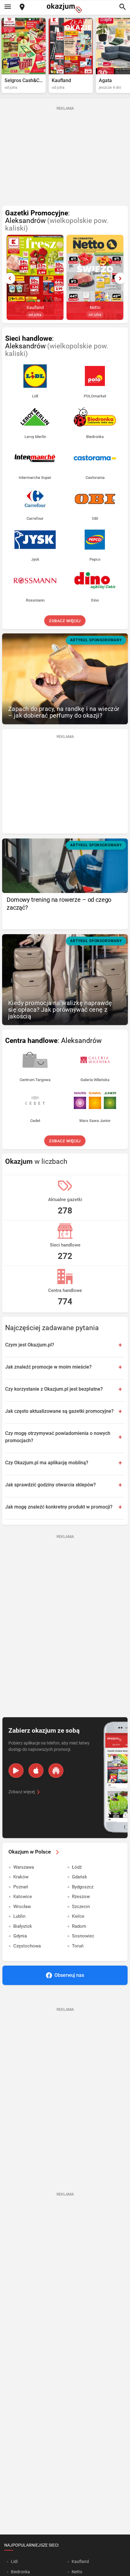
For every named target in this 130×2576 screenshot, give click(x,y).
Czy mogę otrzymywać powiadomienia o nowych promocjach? (58, 1437)
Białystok (23, 1926)
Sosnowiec (83, 1936)
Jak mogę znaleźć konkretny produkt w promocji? (59, 1507)
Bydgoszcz (83, 1887)
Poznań (21, 1887)
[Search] (122, 7)
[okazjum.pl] (65, 8)
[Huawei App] (56, 1771)
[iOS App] (36, 1771)
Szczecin (81, 1907)
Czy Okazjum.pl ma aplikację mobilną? (47, 1463)
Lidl (14, 2561)
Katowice (23, 1897)
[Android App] (16, 1771)
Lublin (19, 1916)
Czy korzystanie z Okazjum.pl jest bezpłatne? (54, 1389)
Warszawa (24, 1867)
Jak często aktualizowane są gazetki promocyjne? (59, 1411)
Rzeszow (81, 1897)
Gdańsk (80, 1877)
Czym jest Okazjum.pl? (30, 1345)
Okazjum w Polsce (30, 1852)
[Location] (22, 7)
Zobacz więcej (65, 621)
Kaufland (80, 2561)
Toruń (78, 1946)
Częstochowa (27, 1946)
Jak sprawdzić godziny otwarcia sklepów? (50, 1485)
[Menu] (8, 7)
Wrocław (22, 1907)
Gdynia (20, 1936)
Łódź (77, 1867)
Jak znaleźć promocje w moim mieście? (48, 1367)
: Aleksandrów (57, 221)
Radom (79, 1926)
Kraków (21, 1877)
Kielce (78, 1916)
